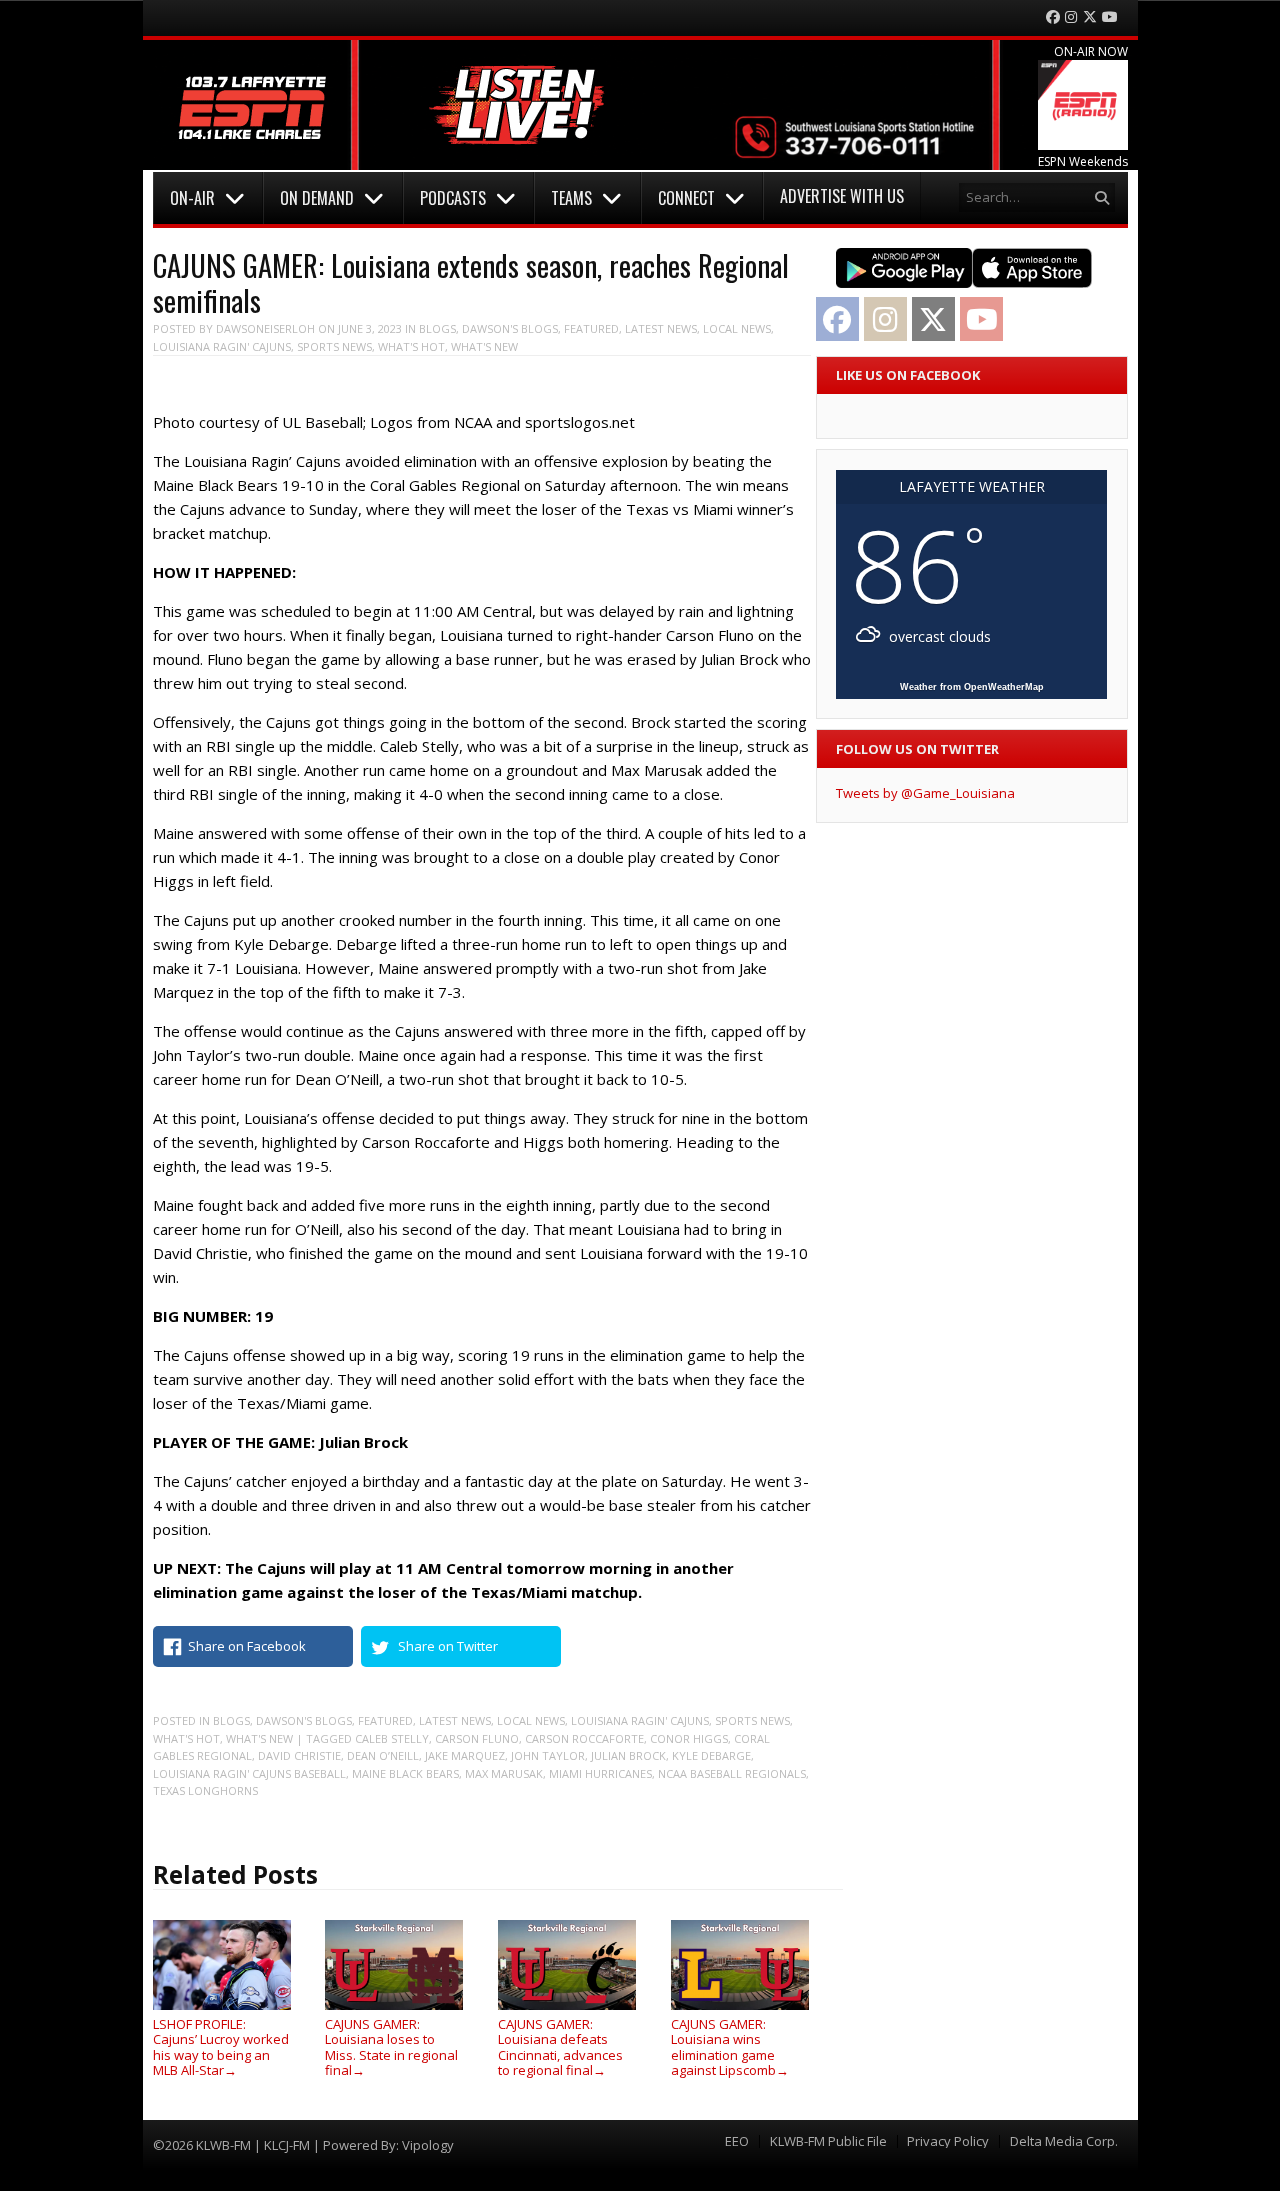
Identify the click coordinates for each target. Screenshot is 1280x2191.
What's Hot (411, 346)
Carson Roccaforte (584, 1738)
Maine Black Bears (405, 1773)
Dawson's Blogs (510, 328)
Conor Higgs (689, 1738)
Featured (591, 328)
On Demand (317, 198)
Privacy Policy (948, 2141)
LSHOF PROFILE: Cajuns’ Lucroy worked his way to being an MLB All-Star (221, 2047)
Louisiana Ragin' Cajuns (222, 346)
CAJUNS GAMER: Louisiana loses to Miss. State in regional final (391, 2047)
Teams (571, 198)
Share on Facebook (247, 1646)
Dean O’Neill (383, 1755)
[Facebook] (1053, 17)
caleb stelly (392, 1738)
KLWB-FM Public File (828, 2141)
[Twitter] (1090, 17)
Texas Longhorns (205, 1790)
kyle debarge (711, 1755)
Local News (737, 328)
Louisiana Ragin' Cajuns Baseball (249, 1773)
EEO (737, 2141)
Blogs (437, 328)
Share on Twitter (448, 1646)
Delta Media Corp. (1064, 2141)
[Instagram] (1071, 17)
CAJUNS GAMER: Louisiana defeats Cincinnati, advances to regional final (560, 2047)
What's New (484, 346)
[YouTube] (1110, 17)
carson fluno (477, 1738)
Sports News (334, 346)
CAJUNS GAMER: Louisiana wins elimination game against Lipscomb (730, 2047)
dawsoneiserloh (265, 328)
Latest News (661, 328)
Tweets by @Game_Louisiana (925, 793)
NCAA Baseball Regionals (732, 1773)
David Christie (299, 1755)
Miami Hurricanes (600, 1773)
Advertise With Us (842, 196)
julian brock (628, 1755)
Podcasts (453, 198)
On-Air (192, 198)
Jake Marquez (465, 1755)
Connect (686, 198)
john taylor (548, 1755)
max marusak (504, 1773)
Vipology (428, 2145)
